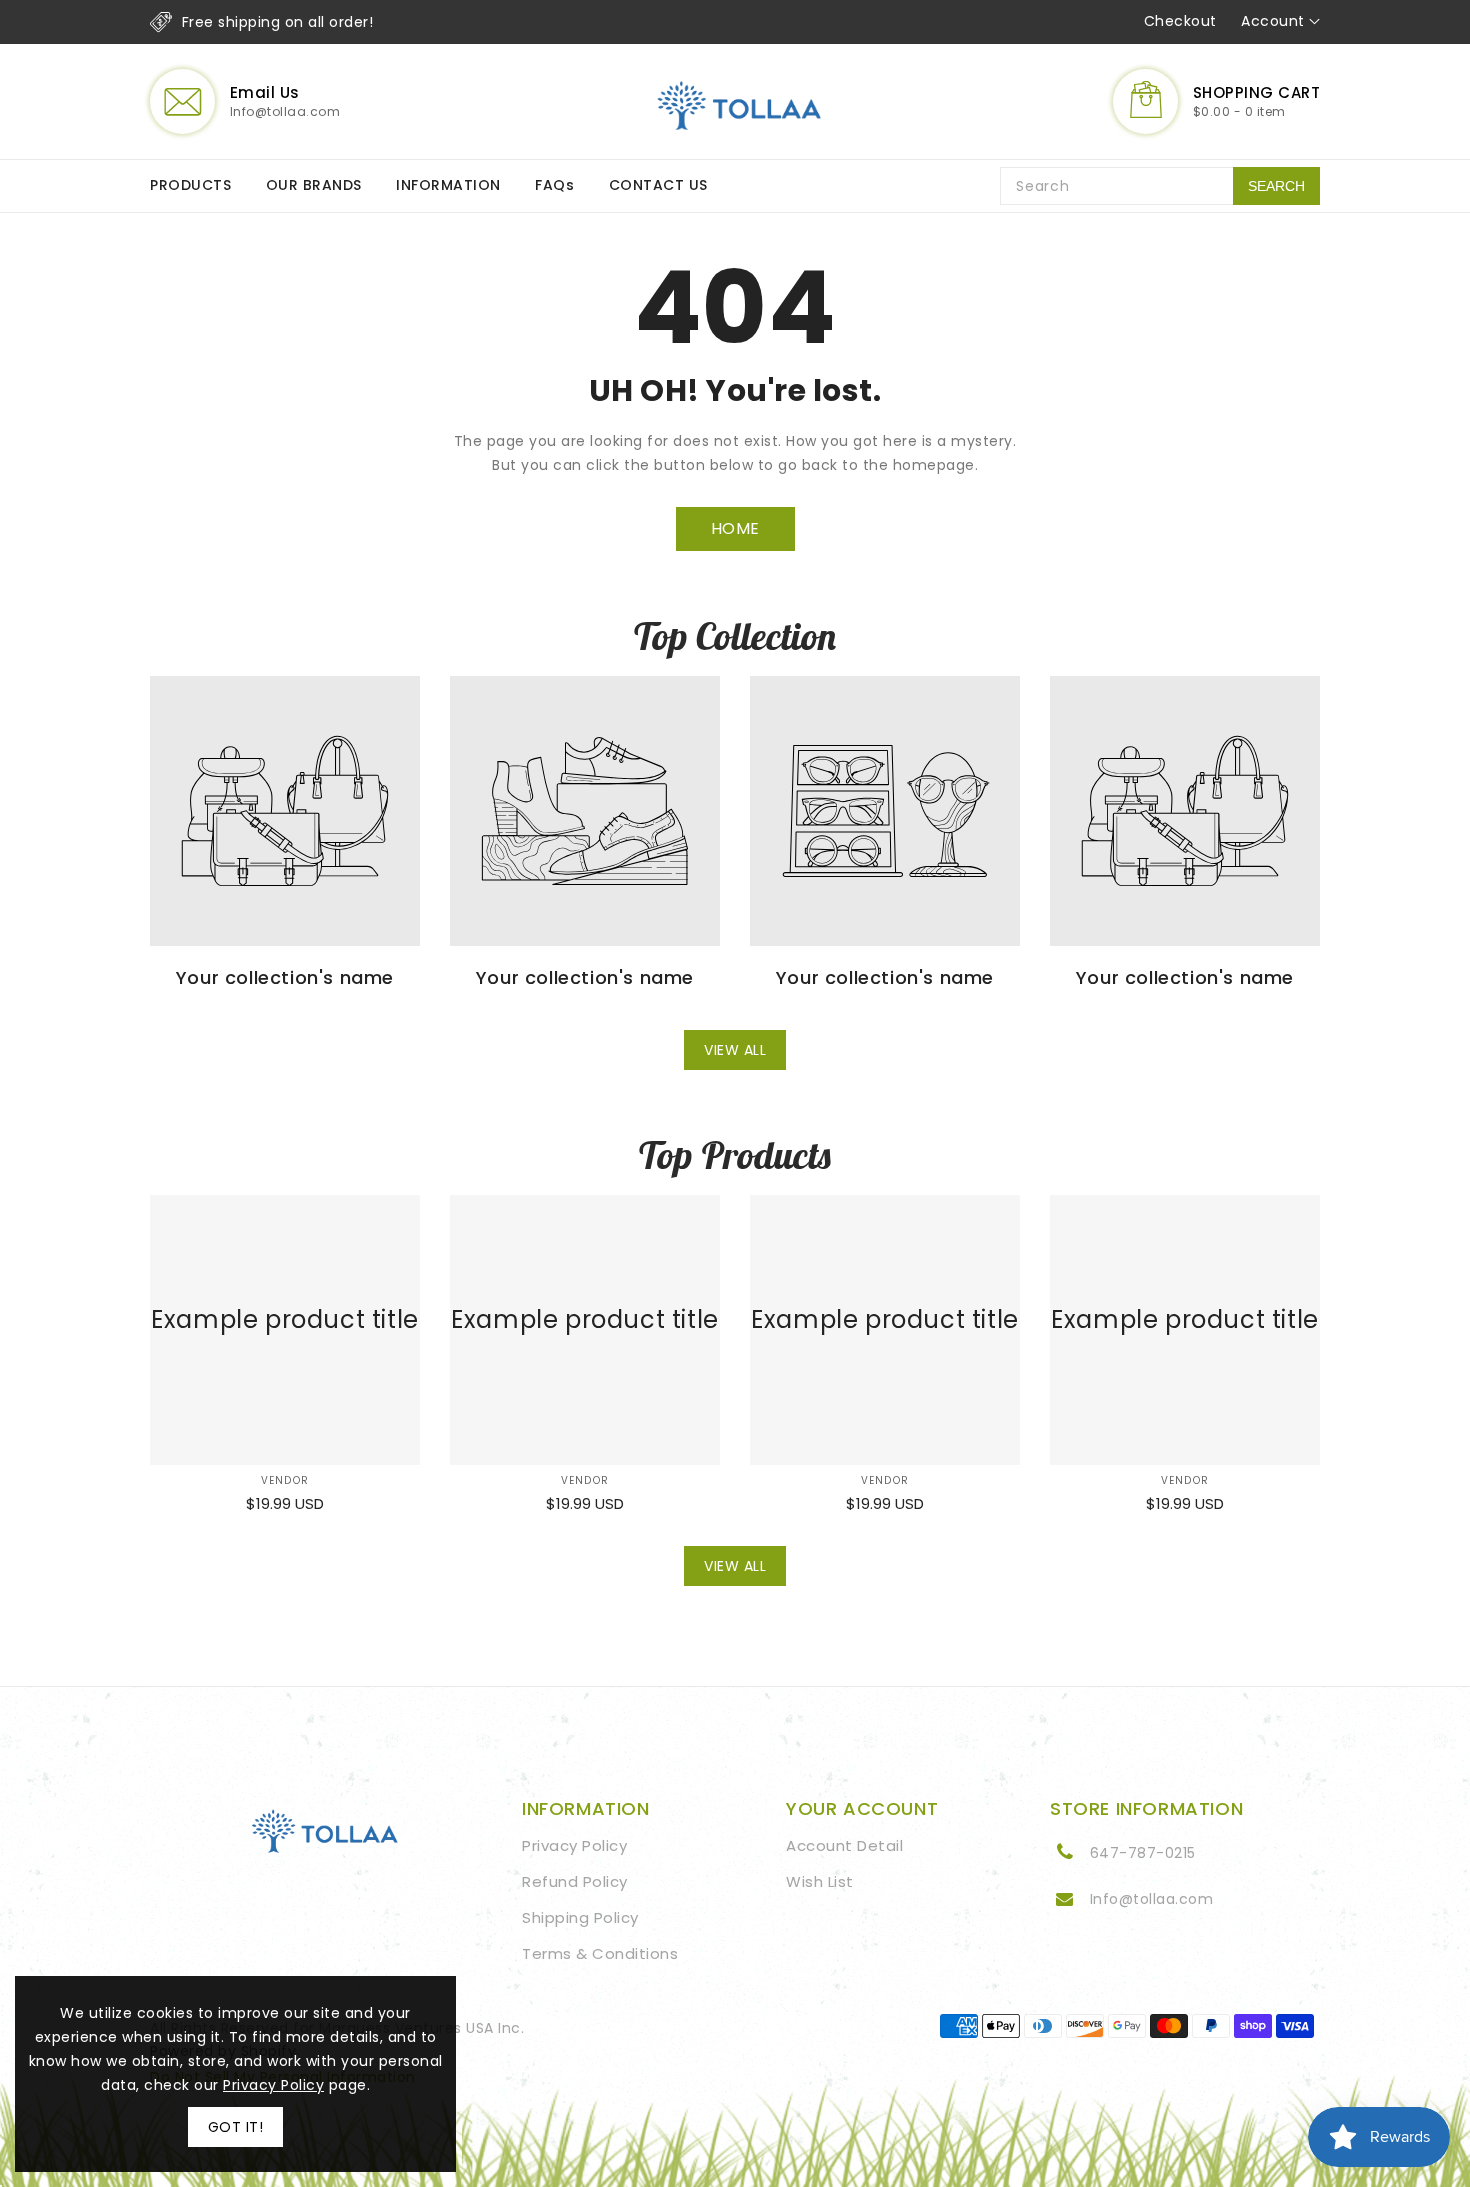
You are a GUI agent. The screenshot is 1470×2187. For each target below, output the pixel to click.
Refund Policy (575, 1881)
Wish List (820, 1881)
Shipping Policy (580, 1917)
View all (735, 1050)
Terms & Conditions (600, 1953)
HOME (735, 528)
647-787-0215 (1143, 1853)
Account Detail (844, 1845)
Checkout (1180, 21)
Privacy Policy (574, 1845)
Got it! (236, 2127)
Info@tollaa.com (1152, 1899)
